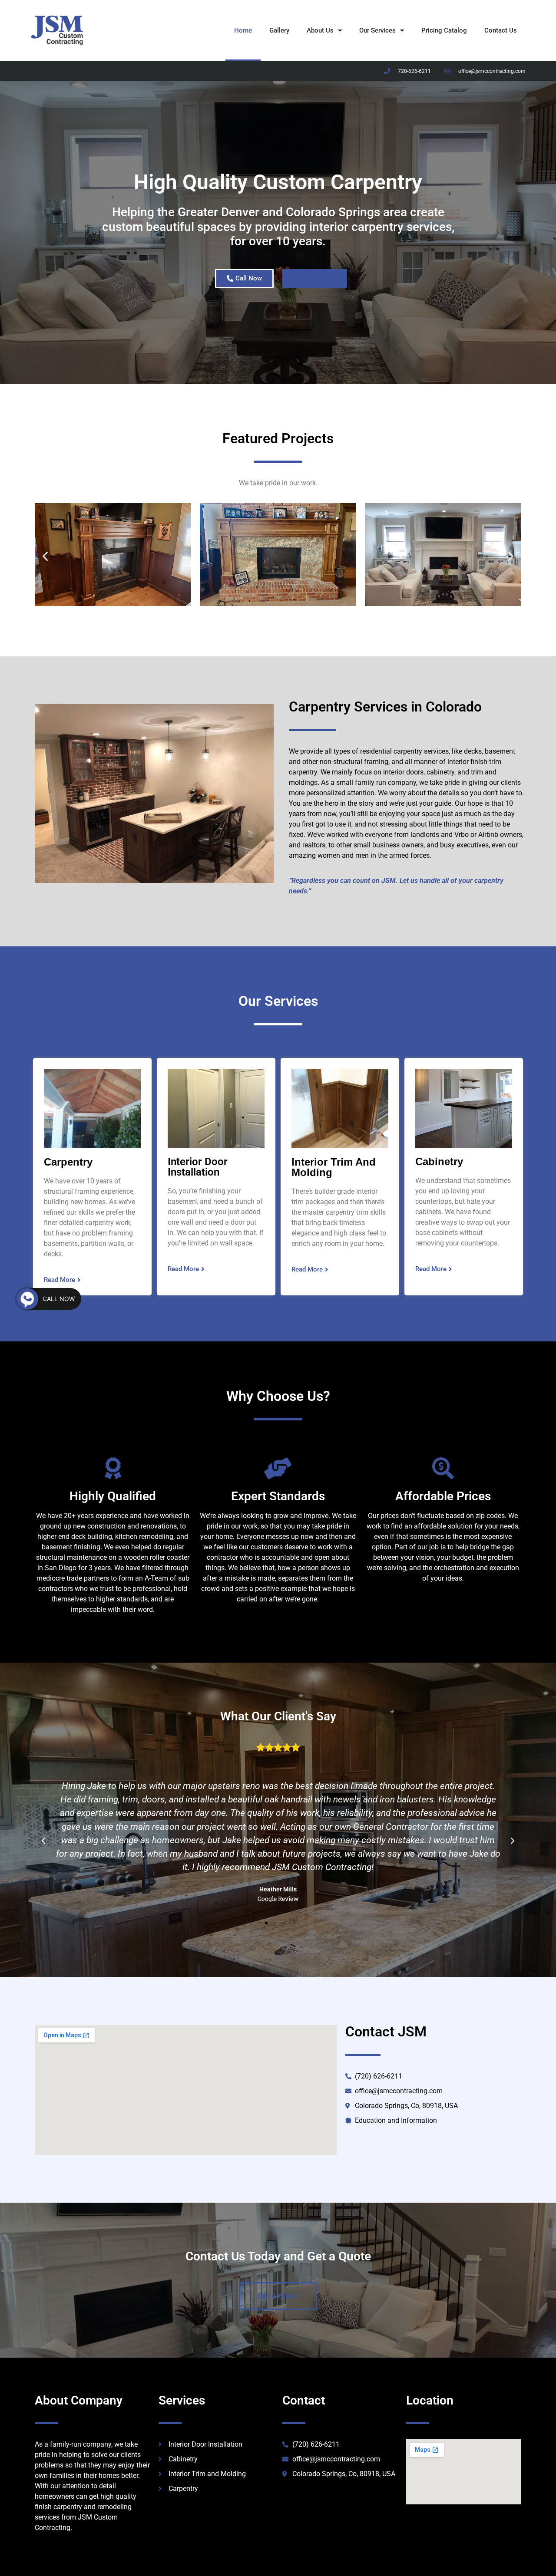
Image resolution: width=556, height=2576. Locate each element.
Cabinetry (439, 1161)
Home (243, 30)
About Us (320, 30)
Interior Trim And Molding (334, 1167)
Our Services (377, 30)
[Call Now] (27, 1299)
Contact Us (501, 30)
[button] (45, 556)
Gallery (279, 30)
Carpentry (68, 1162)
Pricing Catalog (444, 30)
